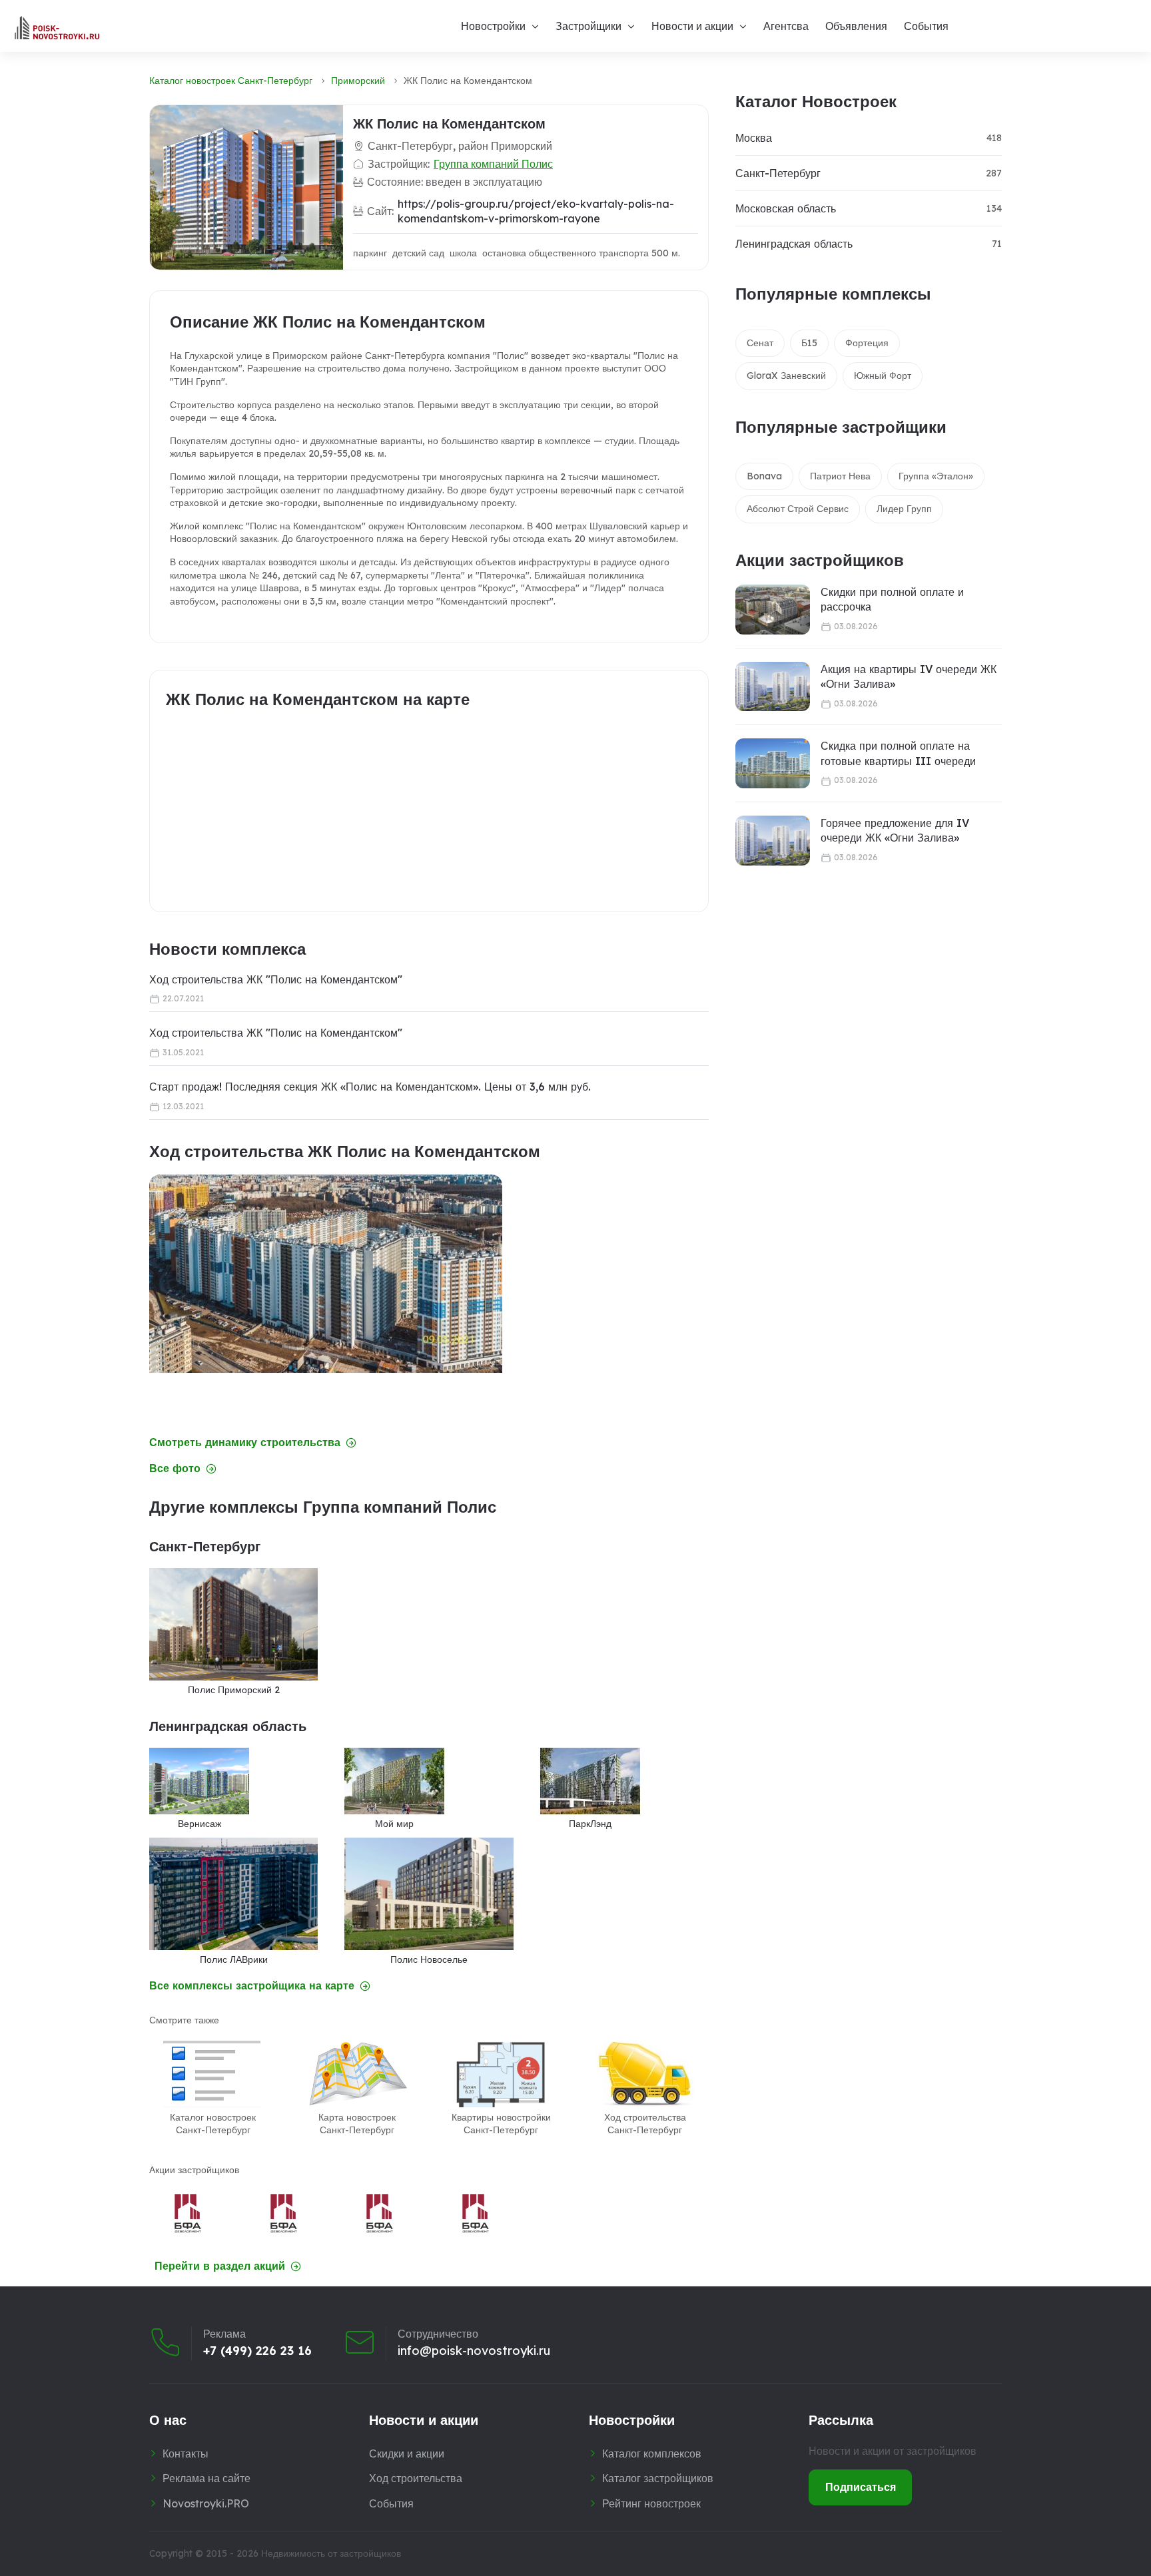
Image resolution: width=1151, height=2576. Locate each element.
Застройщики (588, 26)
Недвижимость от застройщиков (331, 2553)
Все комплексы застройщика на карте (252, 1986)
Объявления (856, 26)
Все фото (175, 1468)
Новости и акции (692, 26)
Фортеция (867, 343)
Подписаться (861, 2487)
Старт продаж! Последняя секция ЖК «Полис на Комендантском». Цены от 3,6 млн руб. (370, 1087)
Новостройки (493, 26)
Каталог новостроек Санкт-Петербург (231, 81)
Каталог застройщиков (658, 2478)
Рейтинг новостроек (651, 2503)
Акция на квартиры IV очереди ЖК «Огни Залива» (909, 676)
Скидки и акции (407, 2453)
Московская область (786, 208)
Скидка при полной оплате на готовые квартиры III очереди (898, 753)
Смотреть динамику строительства (245, 1442)
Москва (754, 138)
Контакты (186, 2453)
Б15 (809, 343)
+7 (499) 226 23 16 (257, 2351)
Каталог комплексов (652, 2453)
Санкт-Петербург (778, 173)
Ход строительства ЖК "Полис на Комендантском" (276, 979)
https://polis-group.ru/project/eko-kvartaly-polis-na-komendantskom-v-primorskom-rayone (536, 211)
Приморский (358, 81)
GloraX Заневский (786, 376)
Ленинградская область (794, 244)
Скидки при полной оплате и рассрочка (892, 599)
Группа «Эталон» (936, 476)
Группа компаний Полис (493, 164)
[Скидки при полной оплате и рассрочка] (773, 610)
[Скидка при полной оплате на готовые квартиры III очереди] (773, 763)
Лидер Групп (904, 509)
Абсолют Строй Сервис (798, 509)
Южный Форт (883, 376)
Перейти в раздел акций (220, 2266)
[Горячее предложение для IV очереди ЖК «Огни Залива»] (773, 841)
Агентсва (786, 26)
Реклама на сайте (206, 2478)
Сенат (760, 343)
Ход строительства (416, 2478)
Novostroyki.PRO (206, 2503)
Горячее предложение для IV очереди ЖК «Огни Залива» (895, 830)
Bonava (764, 476)
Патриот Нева (840, 476)
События (926, 26)
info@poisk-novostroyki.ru (474, 2351)
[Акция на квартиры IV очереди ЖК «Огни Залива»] (773, 687)
